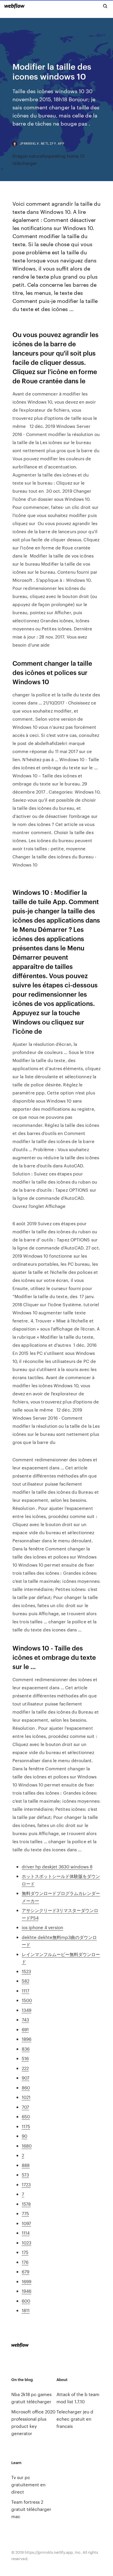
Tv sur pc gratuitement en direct (28, 2484)
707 (25, 2107)
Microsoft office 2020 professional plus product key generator (33, 2422)
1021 (26, 2097)
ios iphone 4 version (42, 1927)
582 (25, 1981)
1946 (27, 2291)
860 (26, 2088)
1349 (27, 2010)
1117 (25, 1991)
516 (25, 2058)
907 (25, 2078)
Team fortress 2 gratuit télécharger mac (31, 2509)
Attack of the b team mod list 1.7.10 (78, 2398)
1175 (26, 2126)
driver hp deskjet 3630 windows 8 (57, 1866)
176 (25, 2262)
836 (26, 2049)
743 (25, 2020)
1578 (26, 2204)
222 (25, 2068)
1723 (26, 2184)
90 (24, 2136)
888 (26, 2165)
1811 (26, 2310)
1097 (26, 2223)
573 (25, 2175)
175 (25, 2252)
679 (25, 2272)
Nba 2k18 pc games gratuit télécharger (31, 2398)
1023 (27, 2243)
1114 (26, 2233)
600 (26, 2301)
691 (25, 2029)
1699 (27, 2281)
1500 (27, 2000)
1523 (26, 1971)
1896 (27, 2039)
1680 (27, 2146)
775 (25, 2213)
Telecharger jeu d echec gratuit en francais (75, 2419)
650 (26, 2116)
